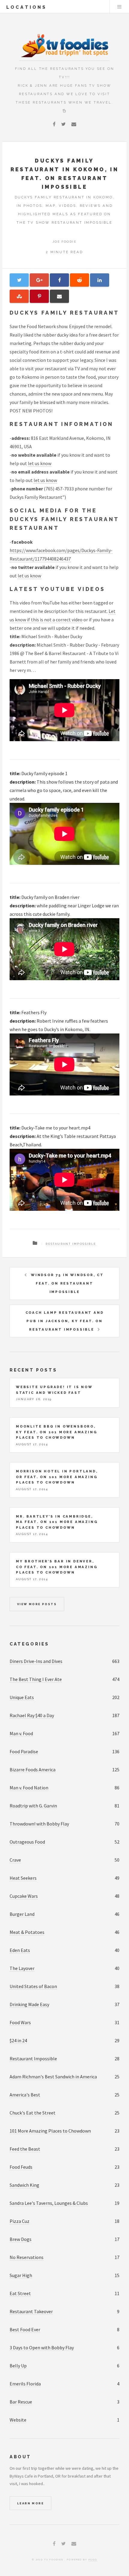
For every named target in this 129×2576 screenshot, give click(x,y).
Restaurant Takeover (31, 2311)
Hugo (93, 2559)
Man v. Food (21, 1733)
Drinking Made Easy (29, 2004)
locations (27, 7)
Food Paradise (24, 1751)
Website (18, 2420)
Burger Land (22, 1914)
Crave (15, 1860)
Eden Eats (20, 1950)
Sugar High (21, 2275)
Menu (119, 7)
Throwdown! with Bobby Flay (39, 1824)
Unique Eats (22, 1697)
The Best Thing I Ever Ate (36, 1679)
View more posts (37, 1604)
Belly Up (18, 2366)
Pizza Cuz (19, 2221)
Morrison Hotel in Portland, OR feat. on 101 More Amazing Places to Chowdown (57, 1477)
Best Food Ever (25, 2329)
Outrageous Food (27, 1842)
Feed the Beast (25, 2149)
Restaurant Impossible (71, 1244)
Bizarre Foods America (33, 1770)
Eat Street (20, 2293)
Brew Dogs (21, 2239)
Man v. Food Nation (29, 1788)
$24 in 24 (18, 2040)
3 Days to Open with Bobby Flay (42, 2348)
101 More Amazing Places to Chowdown (50, 2131)
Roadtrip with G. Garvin (33, 1806)
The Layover (22, 1968)
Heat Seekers (23, 1878)
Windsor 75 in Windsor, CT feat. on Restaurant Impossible (67, 1283)
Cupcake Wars (24, 1896)
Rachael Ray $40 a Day (32, 1715)
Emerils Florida (25, 2384)
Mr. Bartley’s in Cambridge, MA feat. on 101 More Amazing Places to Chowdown (57, 1522)
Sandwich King (24, 2185)
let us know (40, 463)
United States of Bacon (33, 1986)
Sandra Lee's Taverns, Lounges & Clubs (49, 2203)
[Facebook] (54, 124)
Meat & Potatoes (27, 1932)
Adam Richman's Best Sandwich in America (53, 2077)
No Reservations (27, 2257)
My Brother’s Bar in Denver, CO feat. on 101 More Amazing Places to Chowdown (57, 1567)
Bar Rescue (21, 2402)
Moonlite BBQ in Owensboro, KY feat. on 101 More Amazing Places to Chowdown (56, 1432)
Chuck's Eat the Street (33, 2113)
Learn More (30, 2503)
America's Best (25, 2095)
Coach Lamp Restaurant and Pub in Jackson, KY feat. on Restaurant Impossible (65, 1321)
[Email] (74, 124)
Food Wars (20, 2022)
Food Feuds (21, 2167)
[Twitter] (63, 124)
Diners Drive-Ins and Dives (36, 1661)
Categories (29, 1644)
